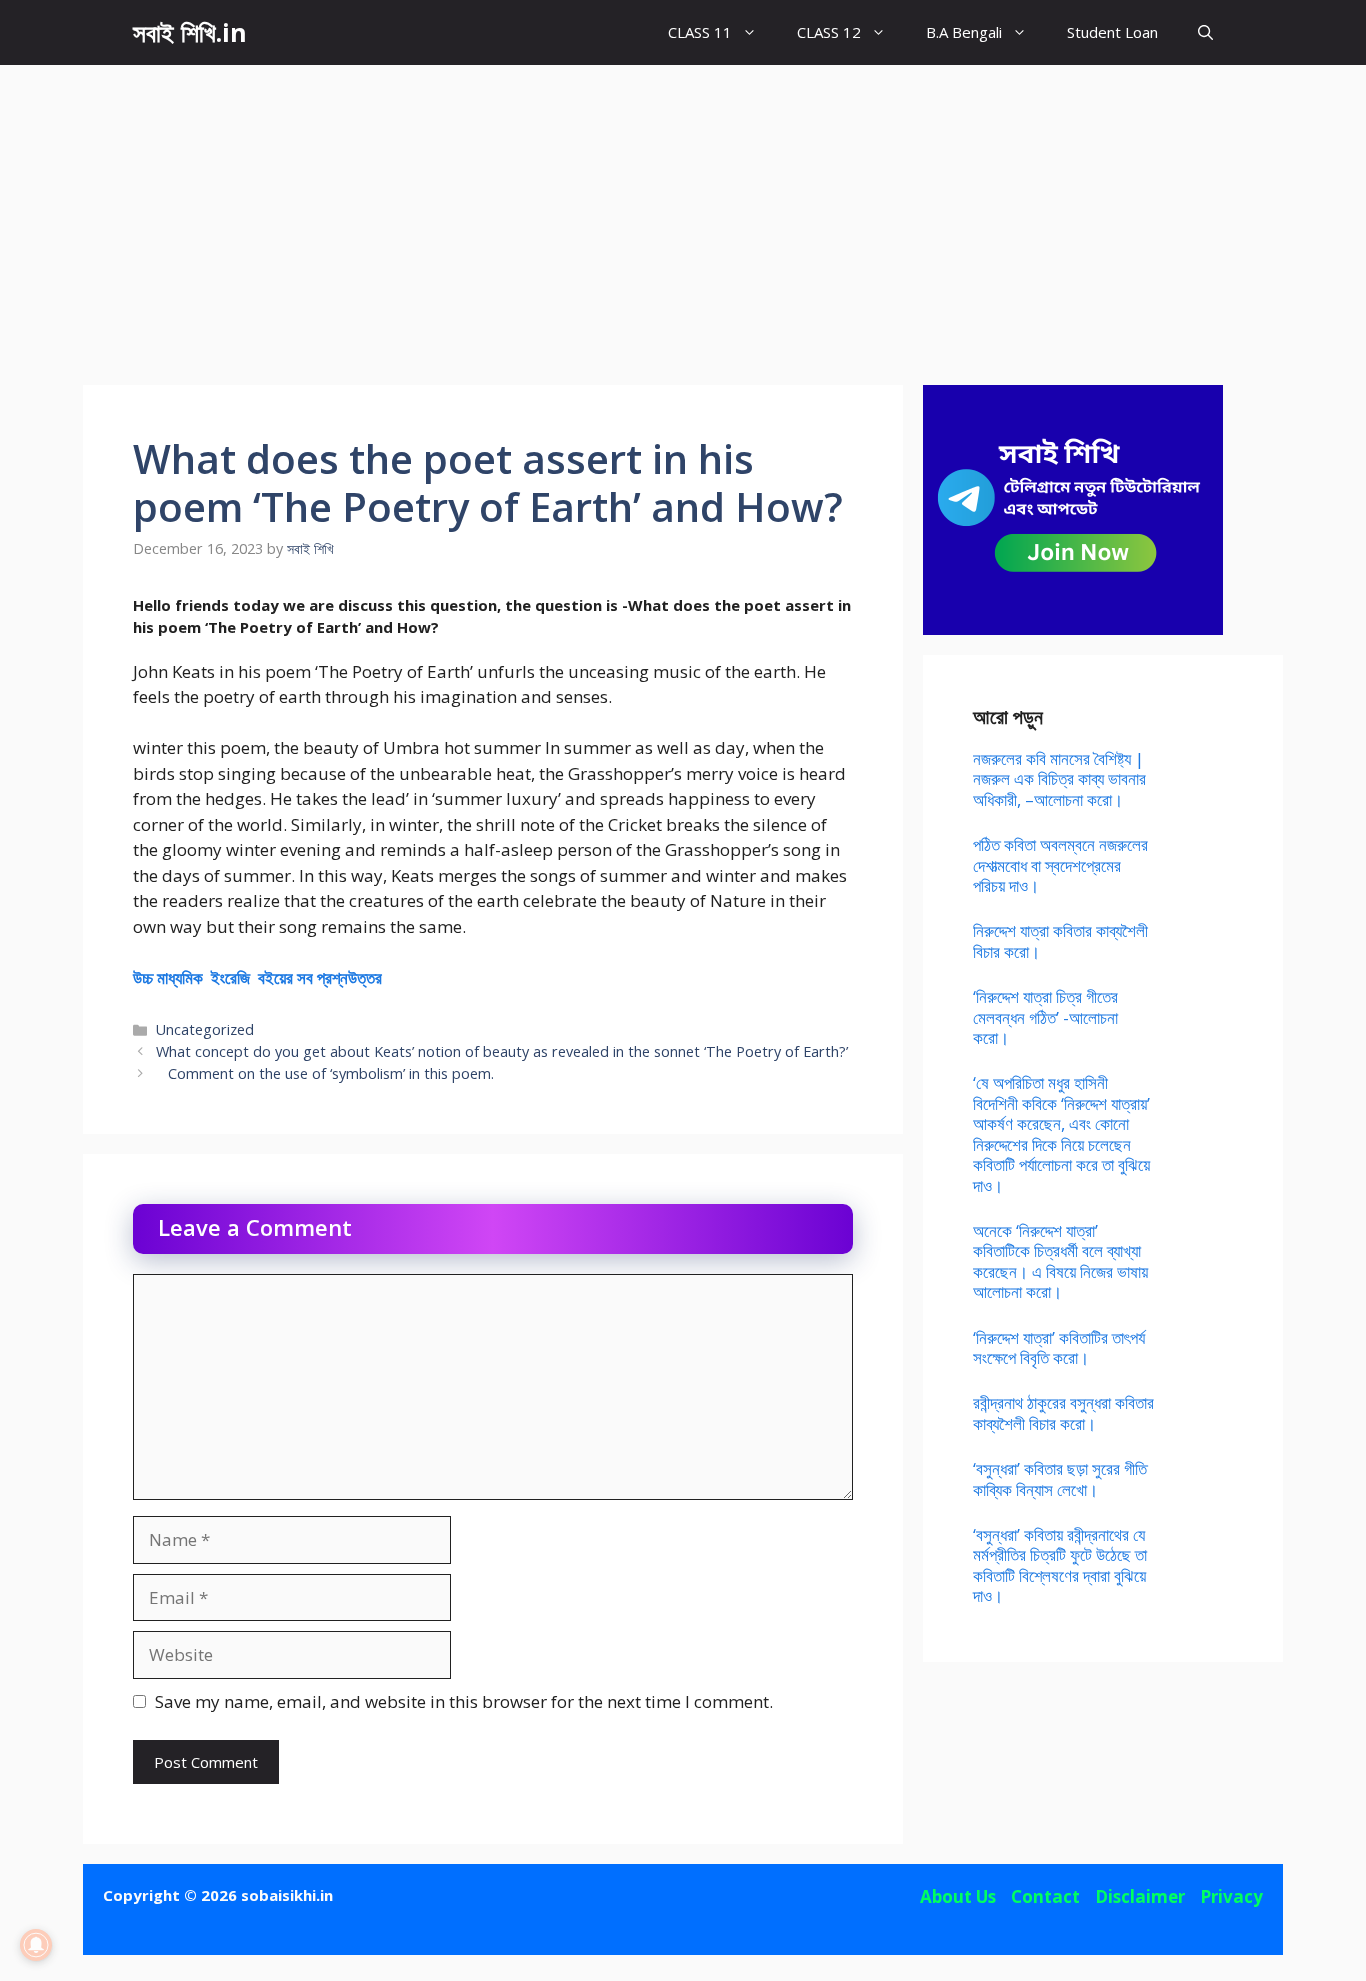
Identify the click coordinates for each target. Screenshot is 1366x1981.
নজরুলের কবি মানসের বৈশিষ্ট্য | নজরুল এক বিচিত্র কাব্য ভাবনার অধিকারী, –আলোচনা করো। (1059, 779)
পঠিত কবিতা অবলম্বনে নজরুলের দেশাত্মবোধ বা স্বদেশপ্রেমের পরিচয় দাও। (1060, 865)
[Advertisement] (683, 215)
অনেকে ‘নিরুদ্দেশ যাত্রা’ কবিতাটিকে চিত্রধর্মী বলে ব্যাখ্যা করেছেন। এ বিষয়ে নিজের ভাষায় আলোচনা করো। (1060, 1261)
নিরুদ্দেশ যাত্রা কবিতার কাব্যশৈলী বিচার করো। (1060, 940)
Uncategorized (205, 1029)
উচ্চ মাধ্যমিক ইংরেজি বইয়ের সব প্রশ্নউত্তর (257, 977)
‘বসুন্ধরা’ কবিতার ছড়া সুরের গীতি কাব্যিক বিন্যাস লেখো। (1060, 1478)
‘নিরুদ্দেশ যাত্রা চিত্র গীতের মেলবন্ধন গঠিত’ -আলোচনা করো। (1045, 1017)
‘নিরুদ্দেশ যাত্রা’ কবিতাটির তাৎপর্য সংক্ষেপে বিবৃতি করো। (1059, 1347)
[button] (1205, 32)
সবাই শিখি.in (190, 32)
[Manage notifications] (36, 1945)
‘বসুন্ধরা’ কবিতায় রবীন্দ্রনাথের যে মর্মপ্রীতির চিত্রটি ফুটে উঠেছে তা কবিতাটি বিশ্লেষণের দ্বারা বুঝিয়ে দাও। (1060, 1565)
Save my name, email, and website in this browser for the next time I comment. (464, 1701)
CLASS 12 (829, 32)
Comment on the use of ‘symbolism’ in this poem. (325, 1073)
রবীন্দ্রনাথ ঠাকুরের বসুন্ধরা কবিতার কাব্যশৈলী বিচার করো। (1063, 1412)
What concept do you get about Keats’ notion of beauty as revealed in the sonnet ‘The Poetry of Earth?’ (502, 1051)
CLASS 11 (700, 32)
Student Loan (1112, 32)
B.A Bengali (964, 32)
